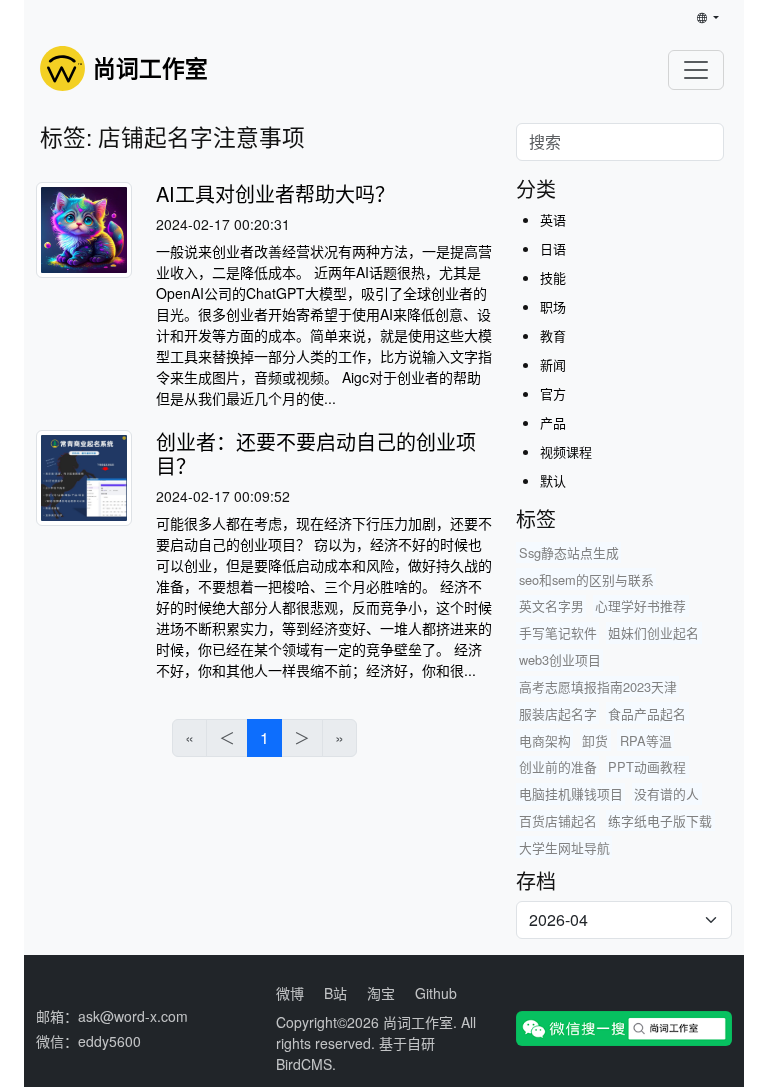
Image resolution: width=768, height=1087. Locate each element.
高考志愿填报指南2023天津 (598, 686)
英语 (553, 219)
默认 (553, 480)
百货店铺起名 (558, 820)
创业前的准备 (558, 766)
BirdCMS (304, 1064)
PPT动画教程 (647, 766)
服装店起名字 (558, 713)
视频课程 (566, 451)
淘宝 (381, 993)
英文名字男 (551, 605)
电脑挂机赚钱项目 (571, 793)
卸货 (595, 740)
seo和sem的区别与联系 (586, 579)
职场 (553, 306)
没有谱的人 (666, 793)
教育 (553, 335)
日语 (553, 248)
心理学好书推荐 (640, 605)
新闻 (553, 364)
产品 (553, 422)
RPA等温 (646, 740)
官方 (553, 393)
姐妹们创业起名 (653, 632)
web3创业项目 (560, 659)
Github (436, 993)
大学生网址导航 (564, 847)
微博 (290, 993)
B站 (335, 993)
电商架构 (545, 740)
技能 (553, 277)
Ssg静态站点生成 (569, 552)
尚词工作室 (418, 1022)
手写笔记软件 (558, 632)
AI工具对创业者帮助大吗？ (275, 193)
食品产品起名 (647, 713)
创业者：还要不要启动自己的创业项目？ (316, 453)
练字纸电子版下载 (660, 820)
